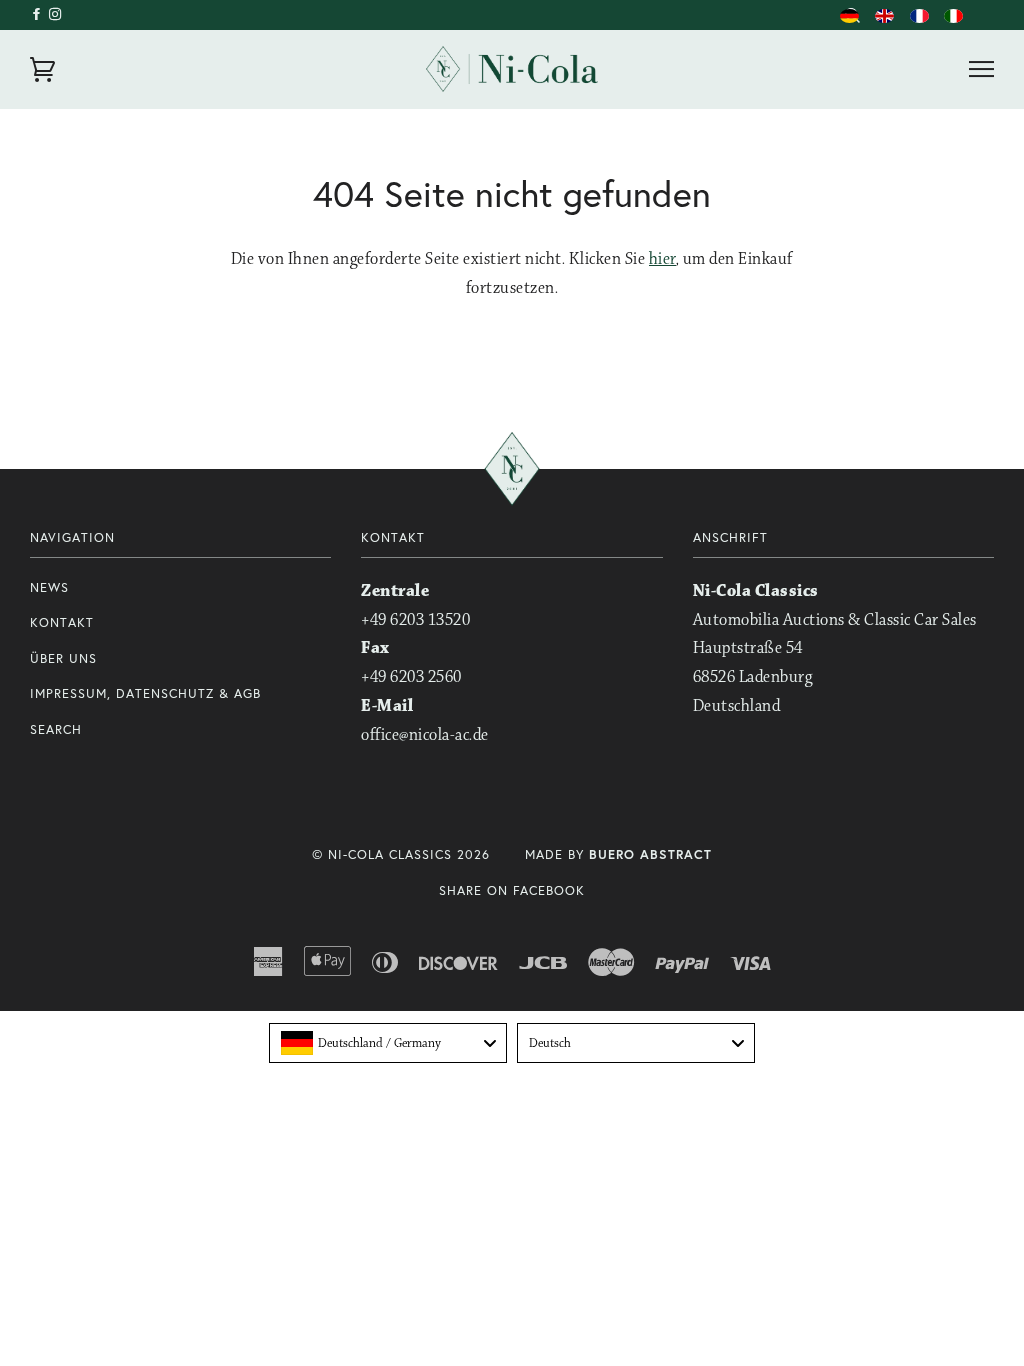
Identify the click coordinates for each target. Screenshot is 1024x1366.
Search (56, 729)
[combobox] (388, 1043)
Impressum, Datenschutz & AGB (145, 693)
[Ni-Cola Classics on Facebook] (39, 14)
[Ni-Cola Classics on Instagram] (56, 14)
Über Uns (63, 658)
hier (662, 259)
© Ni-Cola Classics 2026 (401, 854)
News (49, 587)
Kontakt (62, 622)
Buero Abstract (650, 854)
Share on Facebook (512, 890)
